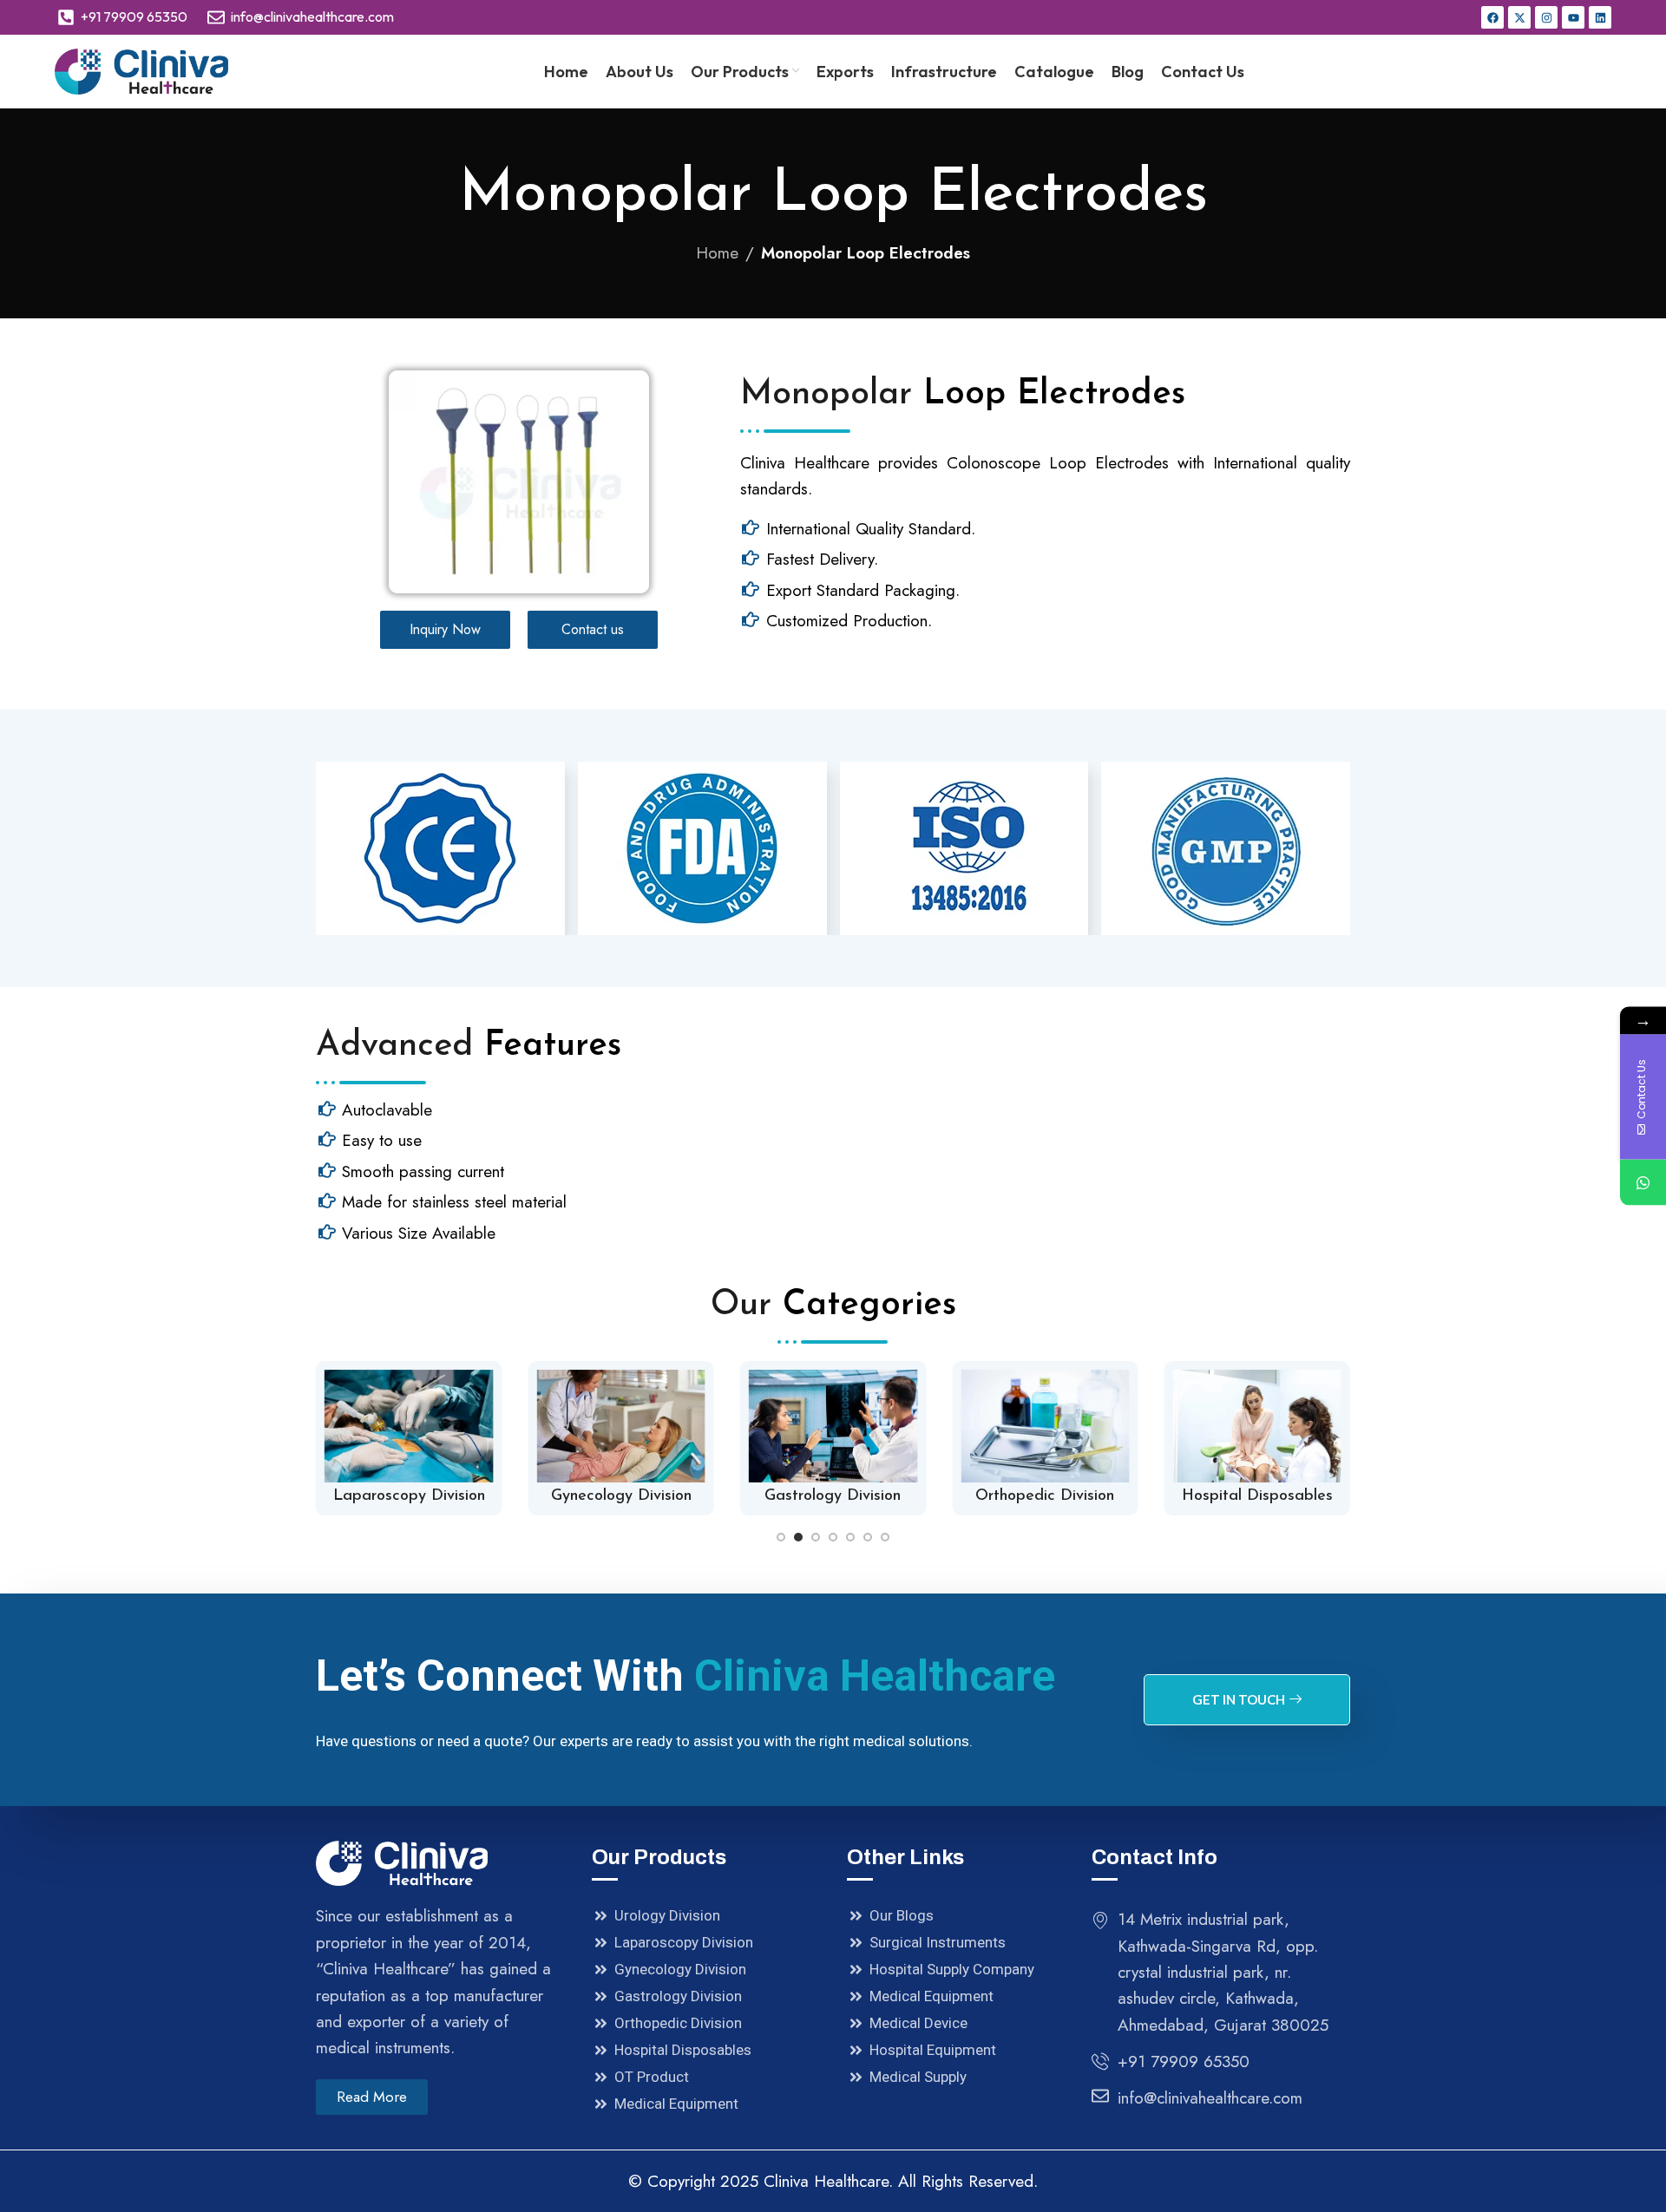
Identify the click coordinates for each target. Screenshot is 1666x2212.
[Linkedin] (1600, 17)
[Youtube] (1573, 17)
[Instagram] (1546, 17)
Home (717, 253)
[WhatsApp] (1643, 1183)
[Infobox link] (409, 1438)
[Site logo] (141, 70)
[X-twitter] (1519, 17)
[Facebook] (1492, 17)
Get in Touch (1239, 1699)
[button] (781, 1537)
